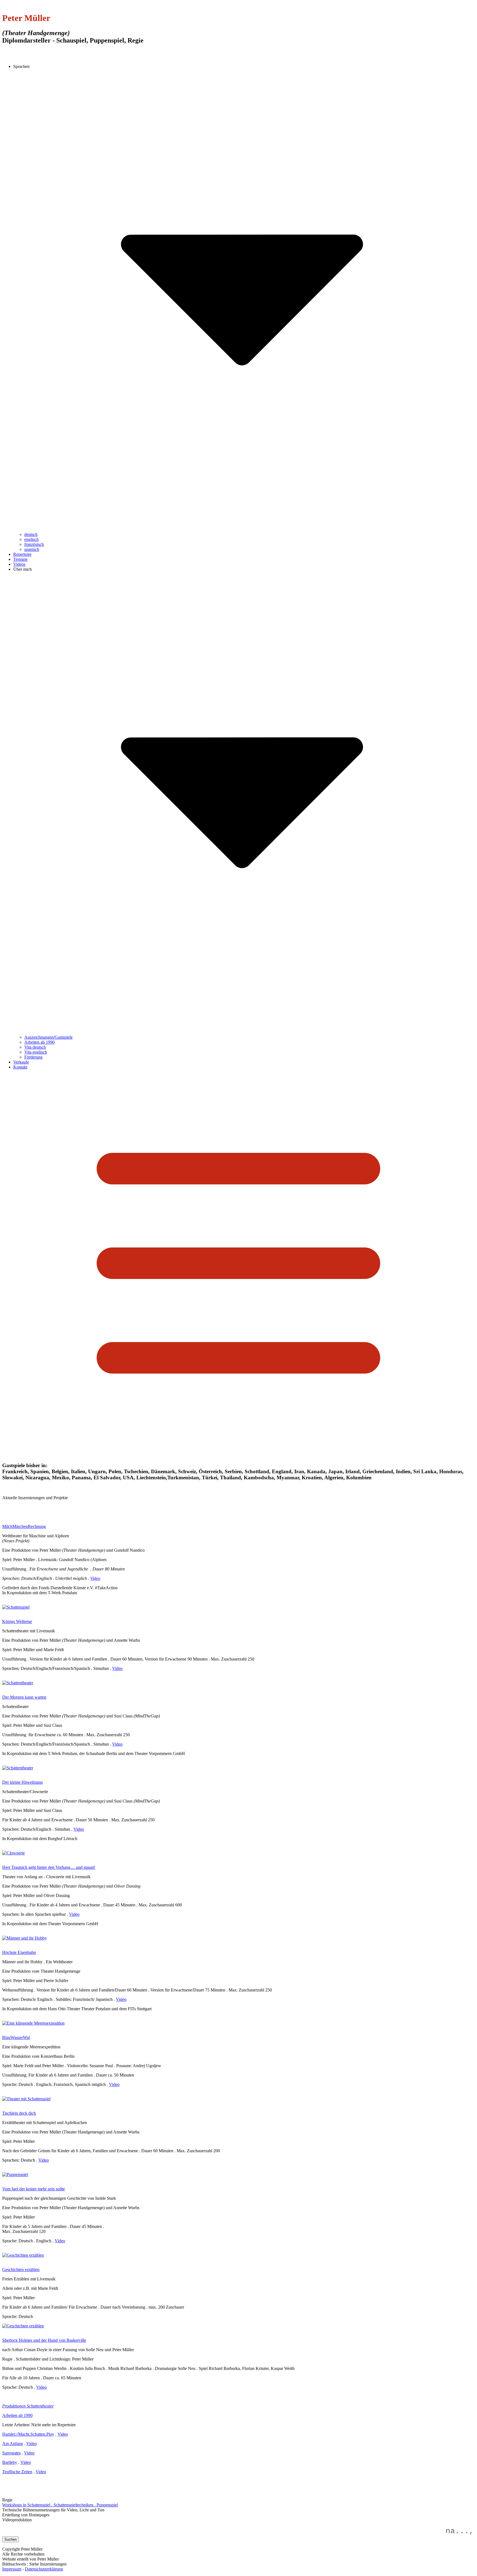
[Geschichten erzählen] (23, 2326)
